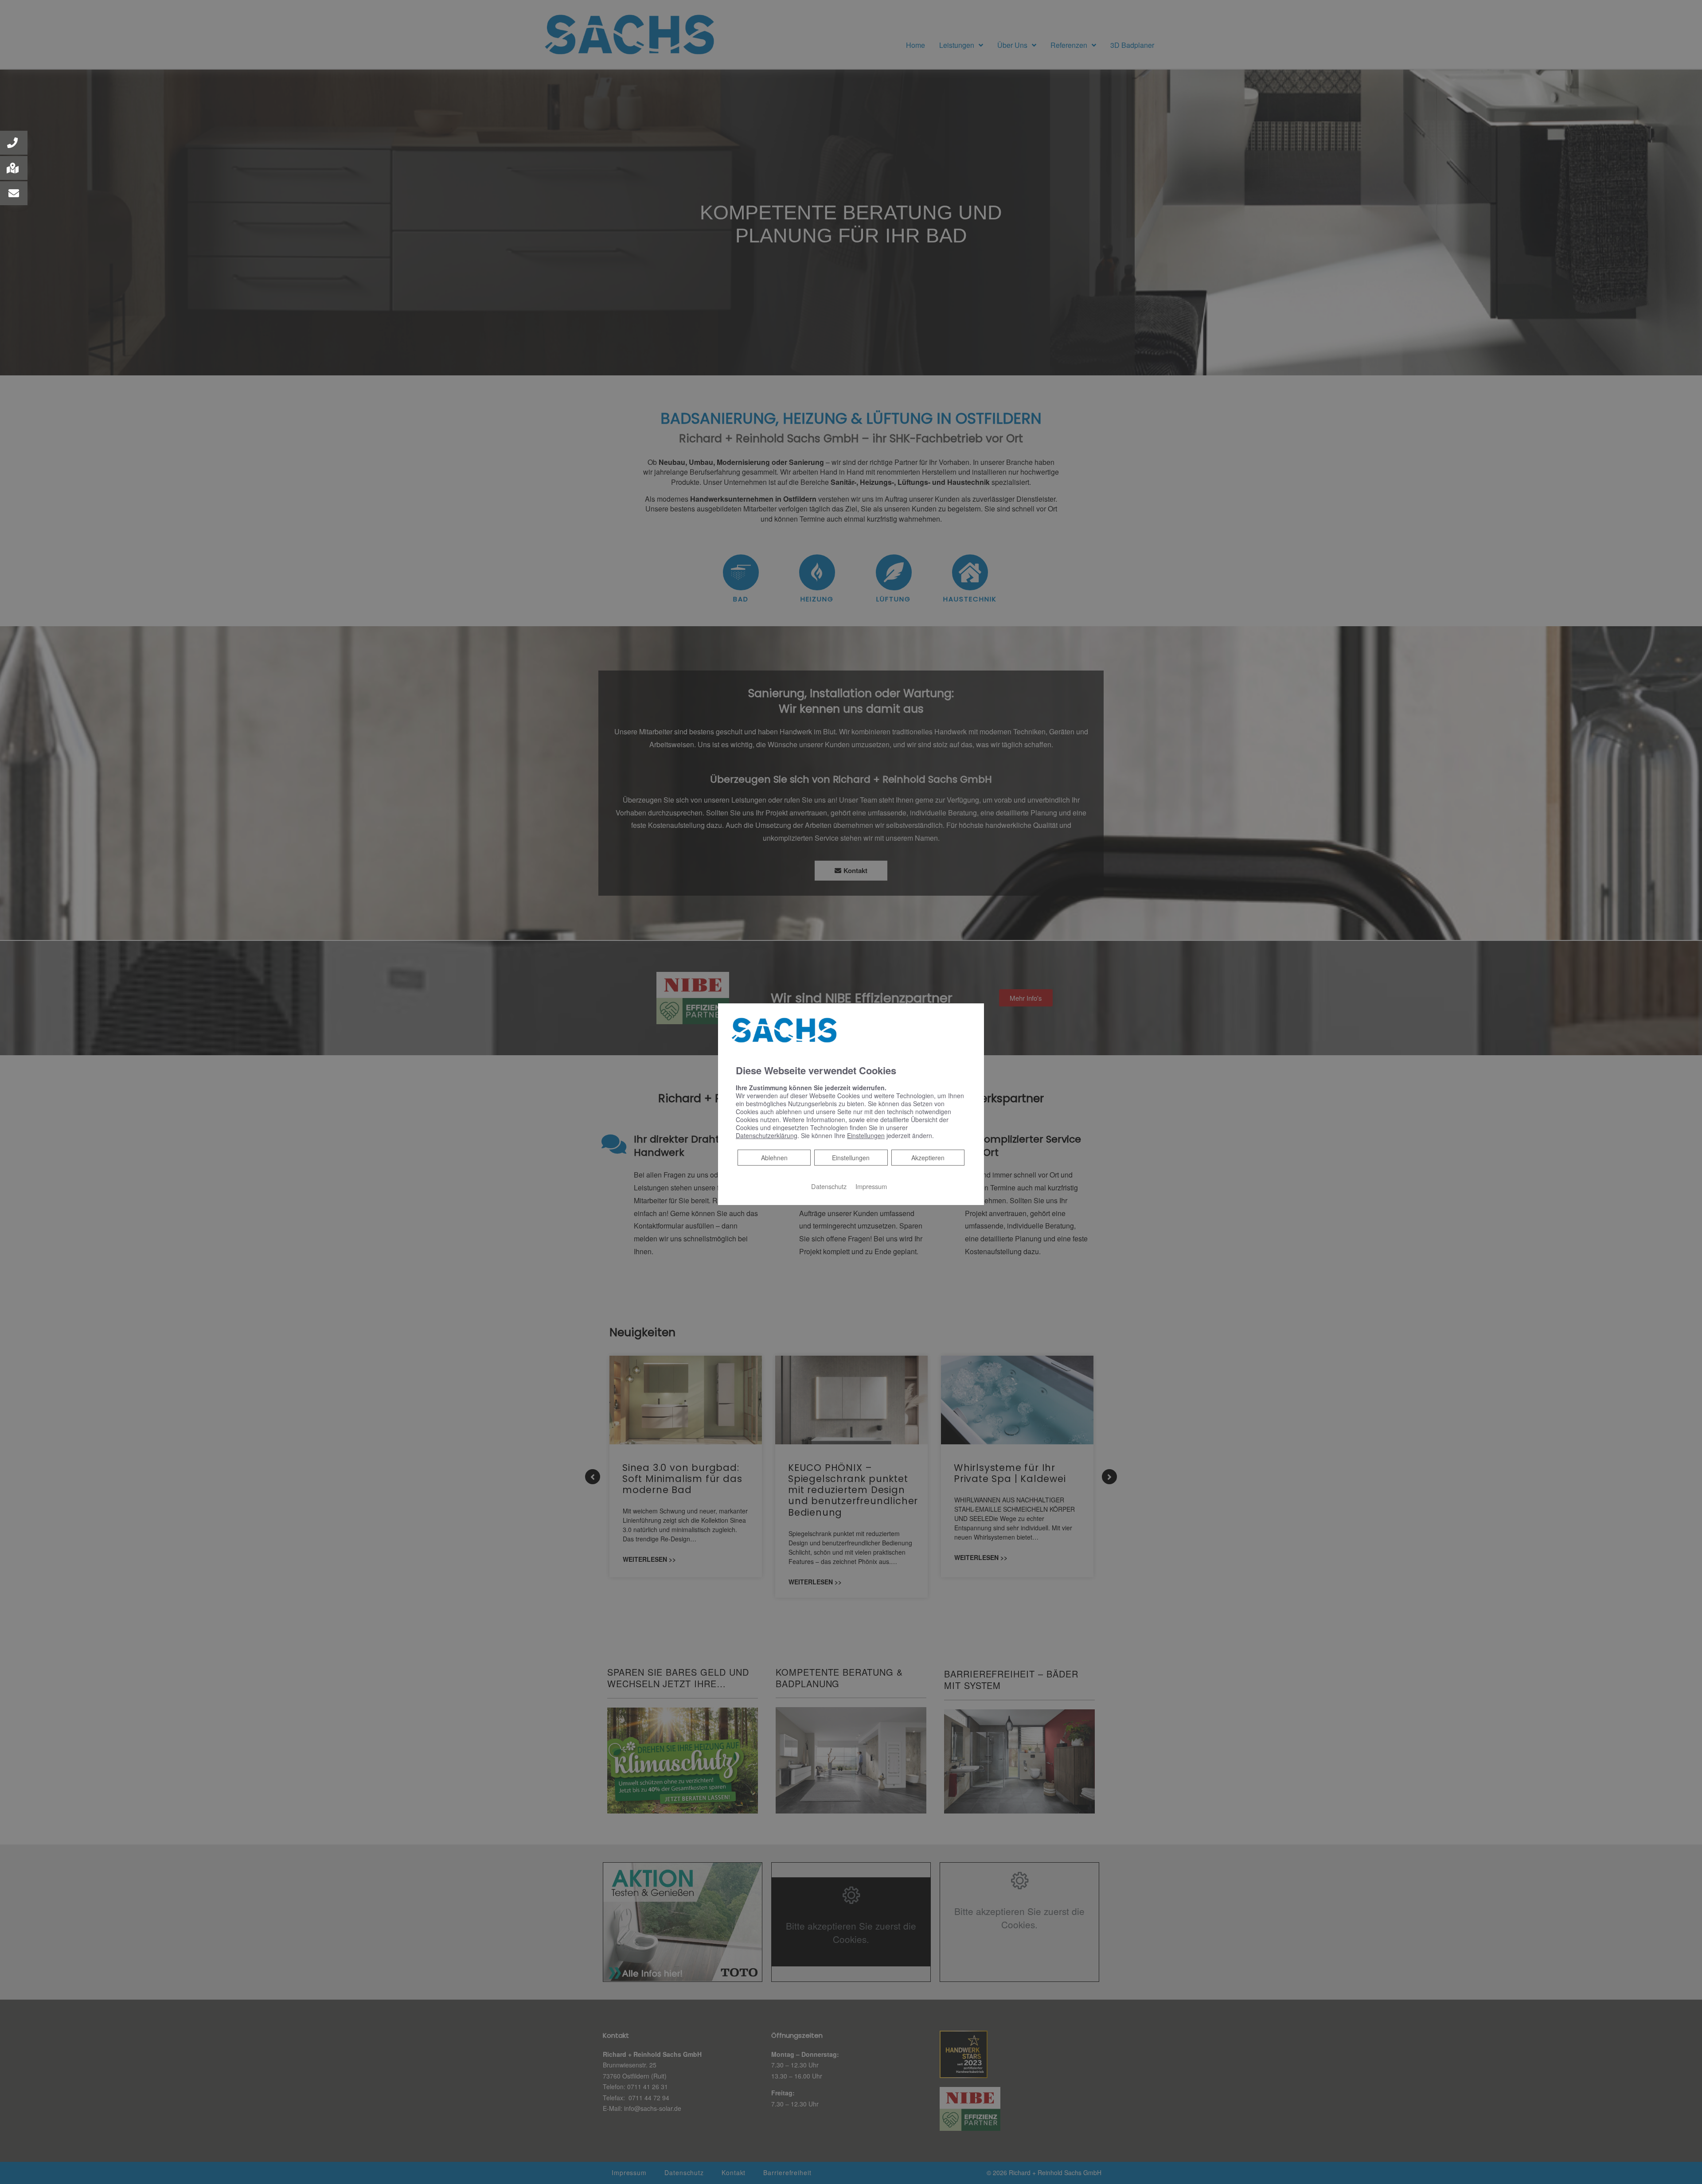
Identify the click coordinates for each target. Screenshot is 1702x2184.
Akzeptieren (928, 1158)
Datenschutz (829, 1186)
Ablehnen (774, 1157)
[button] (14, 143)
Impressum (871, 1186)
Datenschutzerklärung (767, 1135)
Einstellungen (851, 1158)
